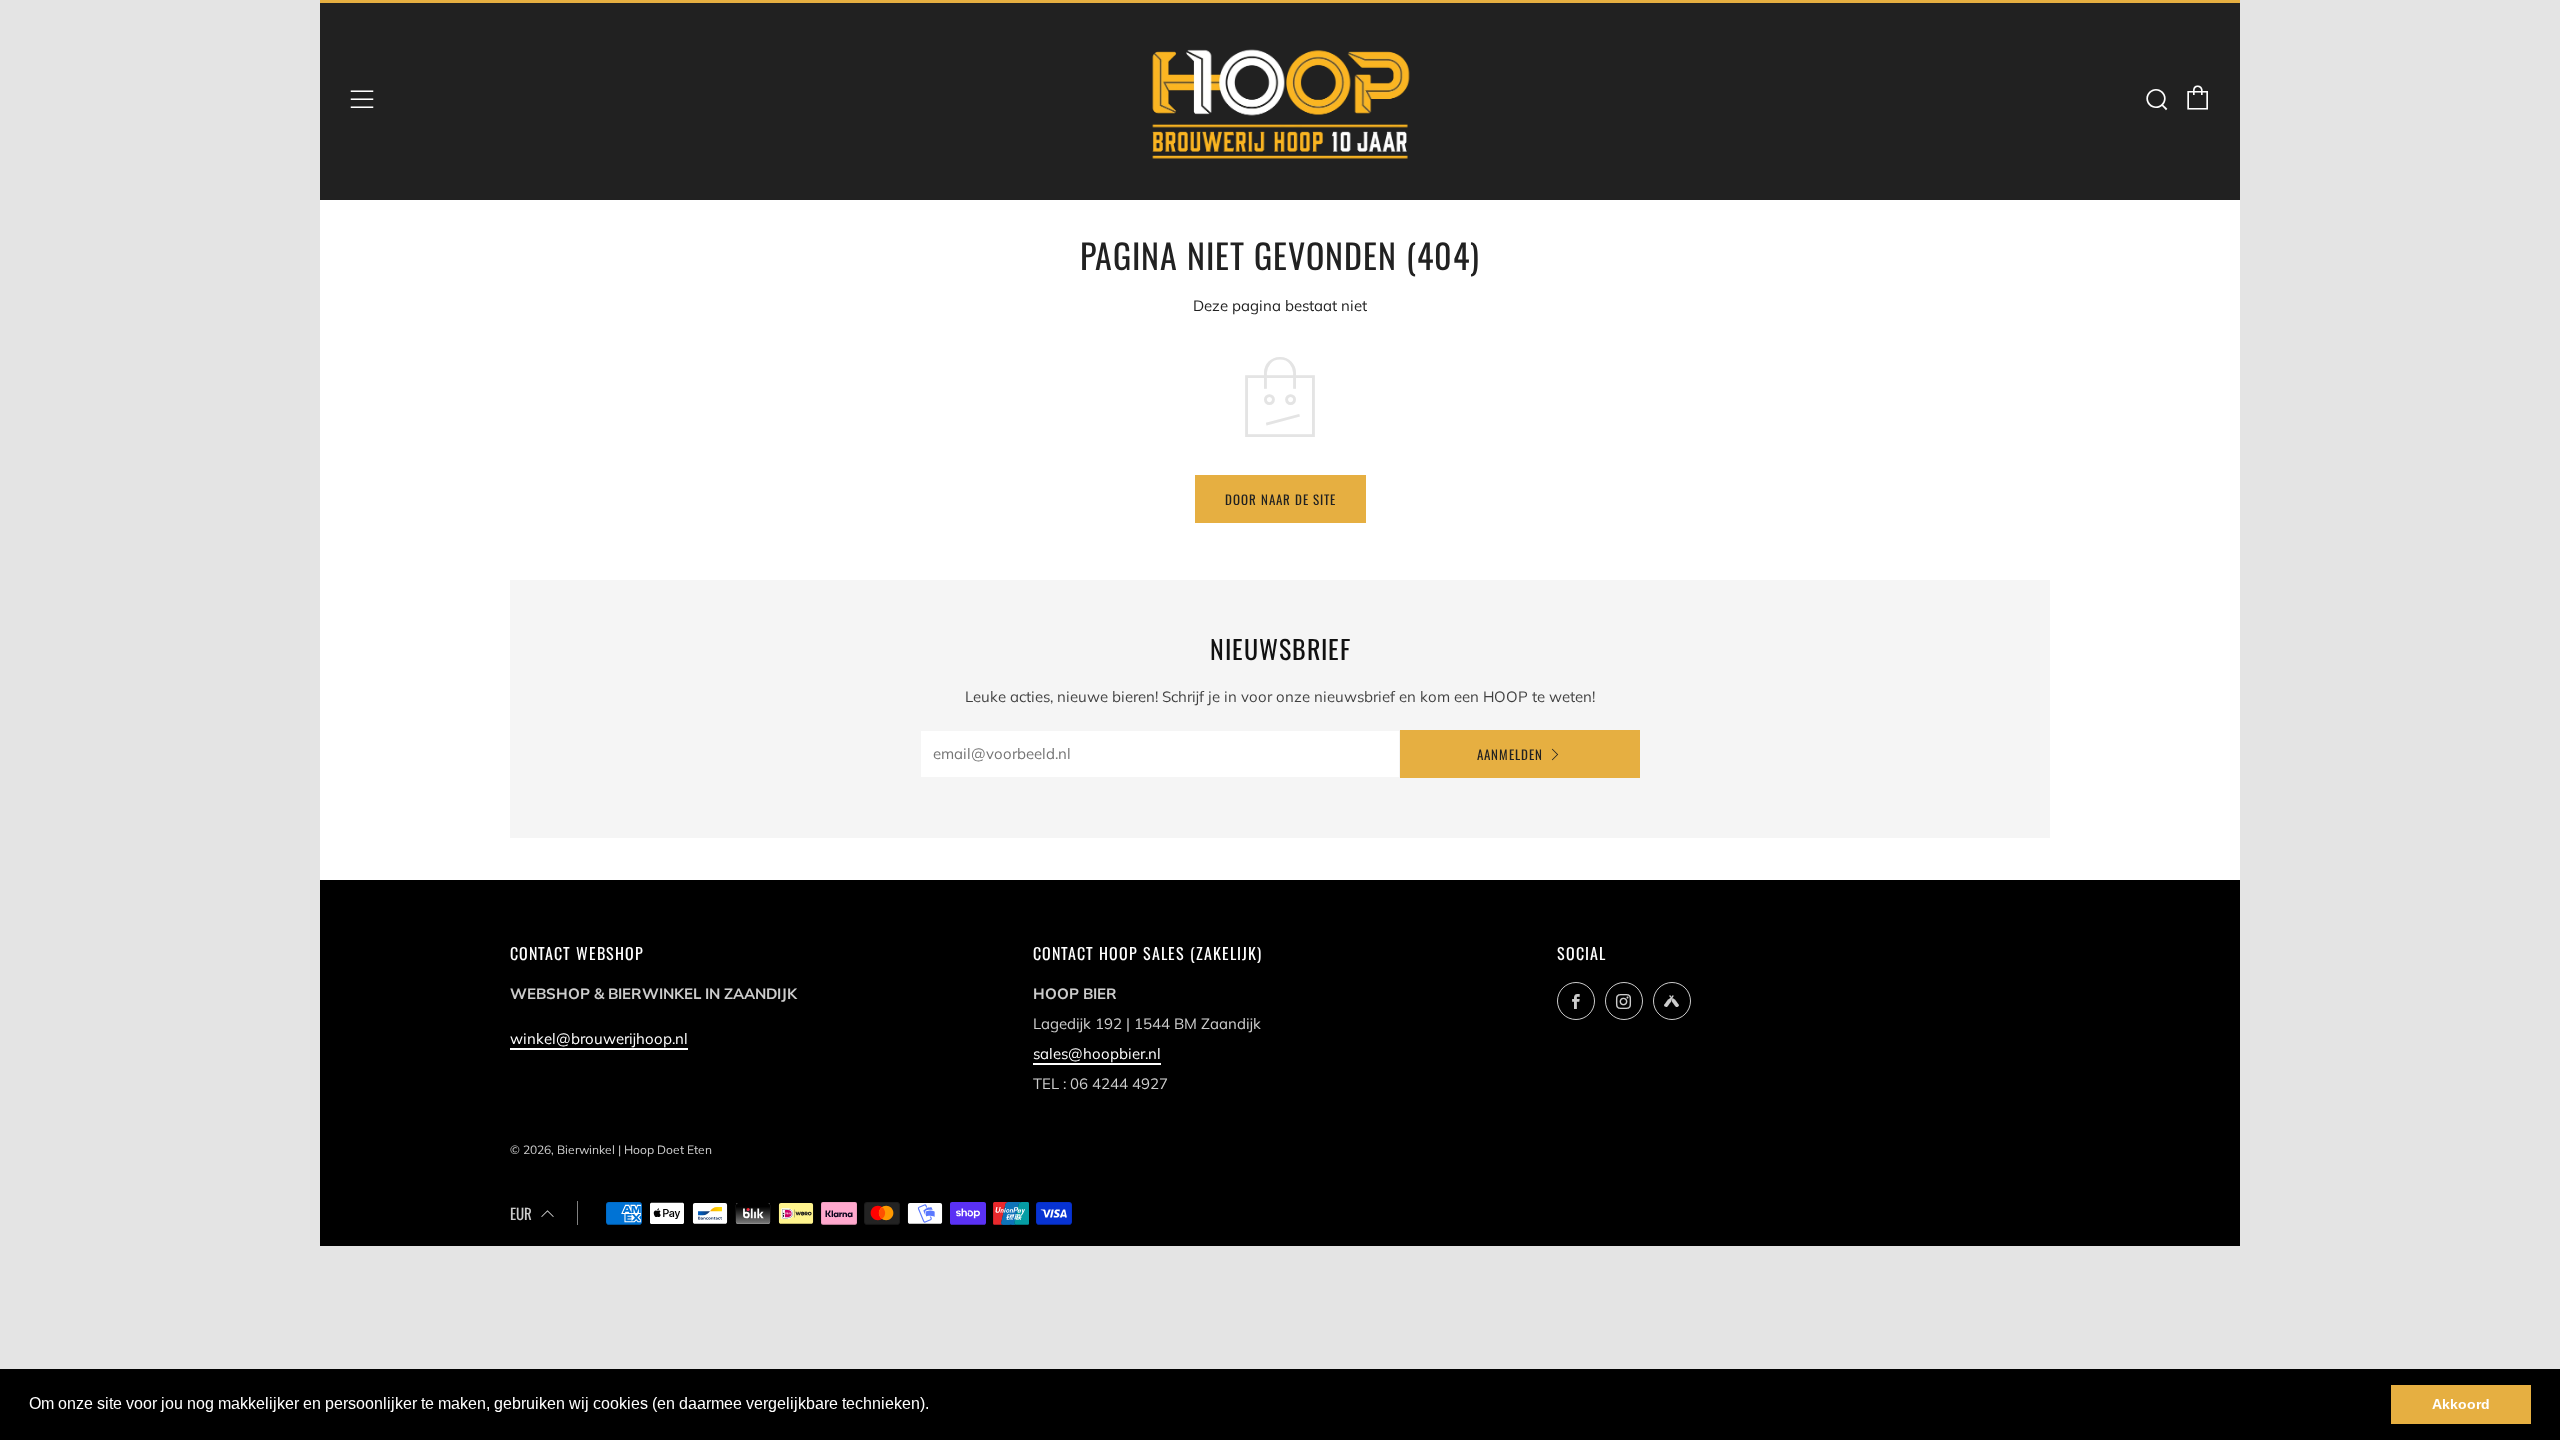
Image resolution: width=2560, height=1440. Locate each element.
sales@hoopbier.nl (1097, 1053)
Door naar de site (1280, 499)
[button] (936, 1406)
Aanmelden (1510, 754)
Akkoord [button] (2461, 1404)
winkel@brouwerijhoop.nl (599, 1038)
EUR (521, 1213)
